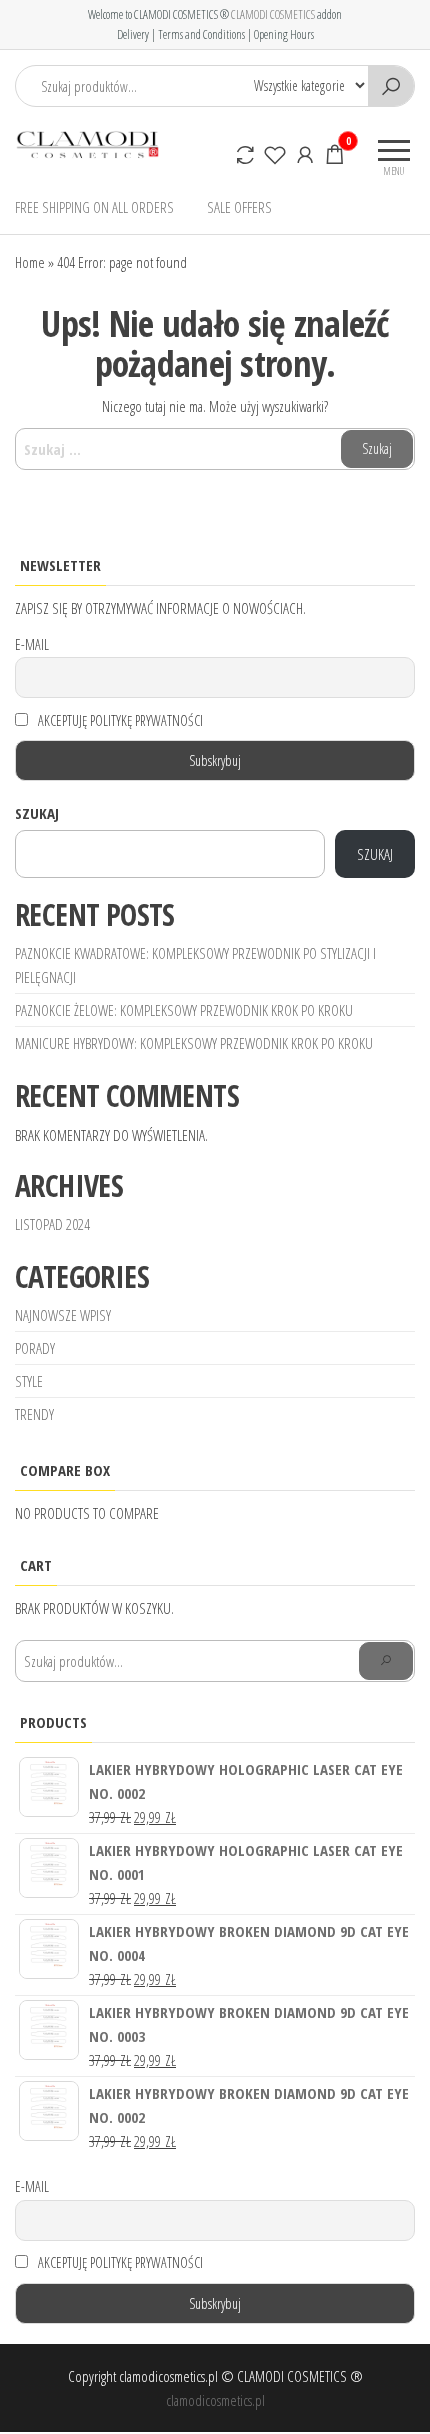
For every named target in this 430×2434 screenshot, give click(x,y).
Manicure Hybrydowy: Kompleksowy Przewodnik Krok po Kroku (194, 1043)
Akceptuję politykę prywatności (119, 720)
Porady (35, 1348)
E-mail (32, 644)
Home (30, 262)
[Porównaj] (245, 154)
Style (29, 1381)
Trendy (34, 1414)
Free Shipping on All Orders (94, 207)
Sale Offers (239, 207)
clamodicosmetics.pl (215, 2400)
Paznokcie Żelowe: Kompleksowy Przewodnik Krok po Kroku (184, 1010)
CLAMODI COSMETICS (273, 14)
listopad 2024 (52, 1224)
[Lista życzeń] (275, 154)
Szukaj (37, 813)
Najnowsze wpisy (63, 1315)
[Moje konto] (305, 154)
